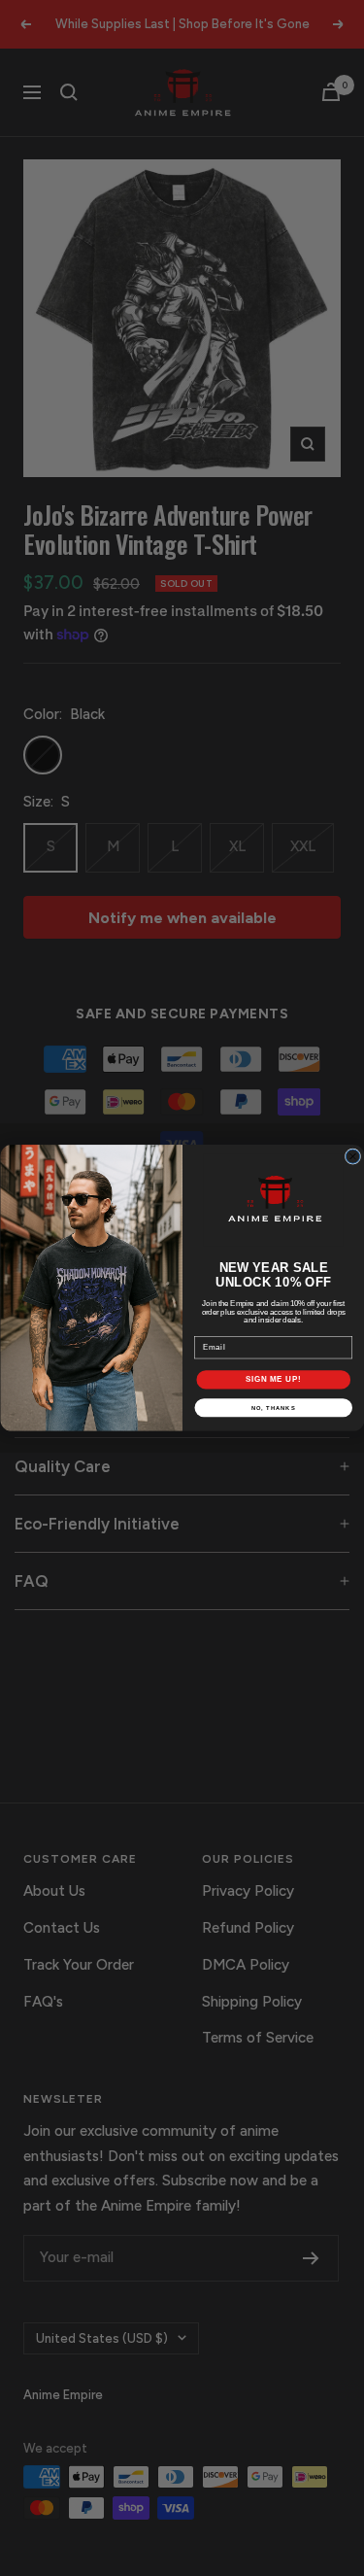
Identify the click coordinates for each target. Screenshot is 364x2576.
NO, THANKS (273, 1408)
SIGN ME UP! (273, 1380)
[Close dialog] (352, 1156)
